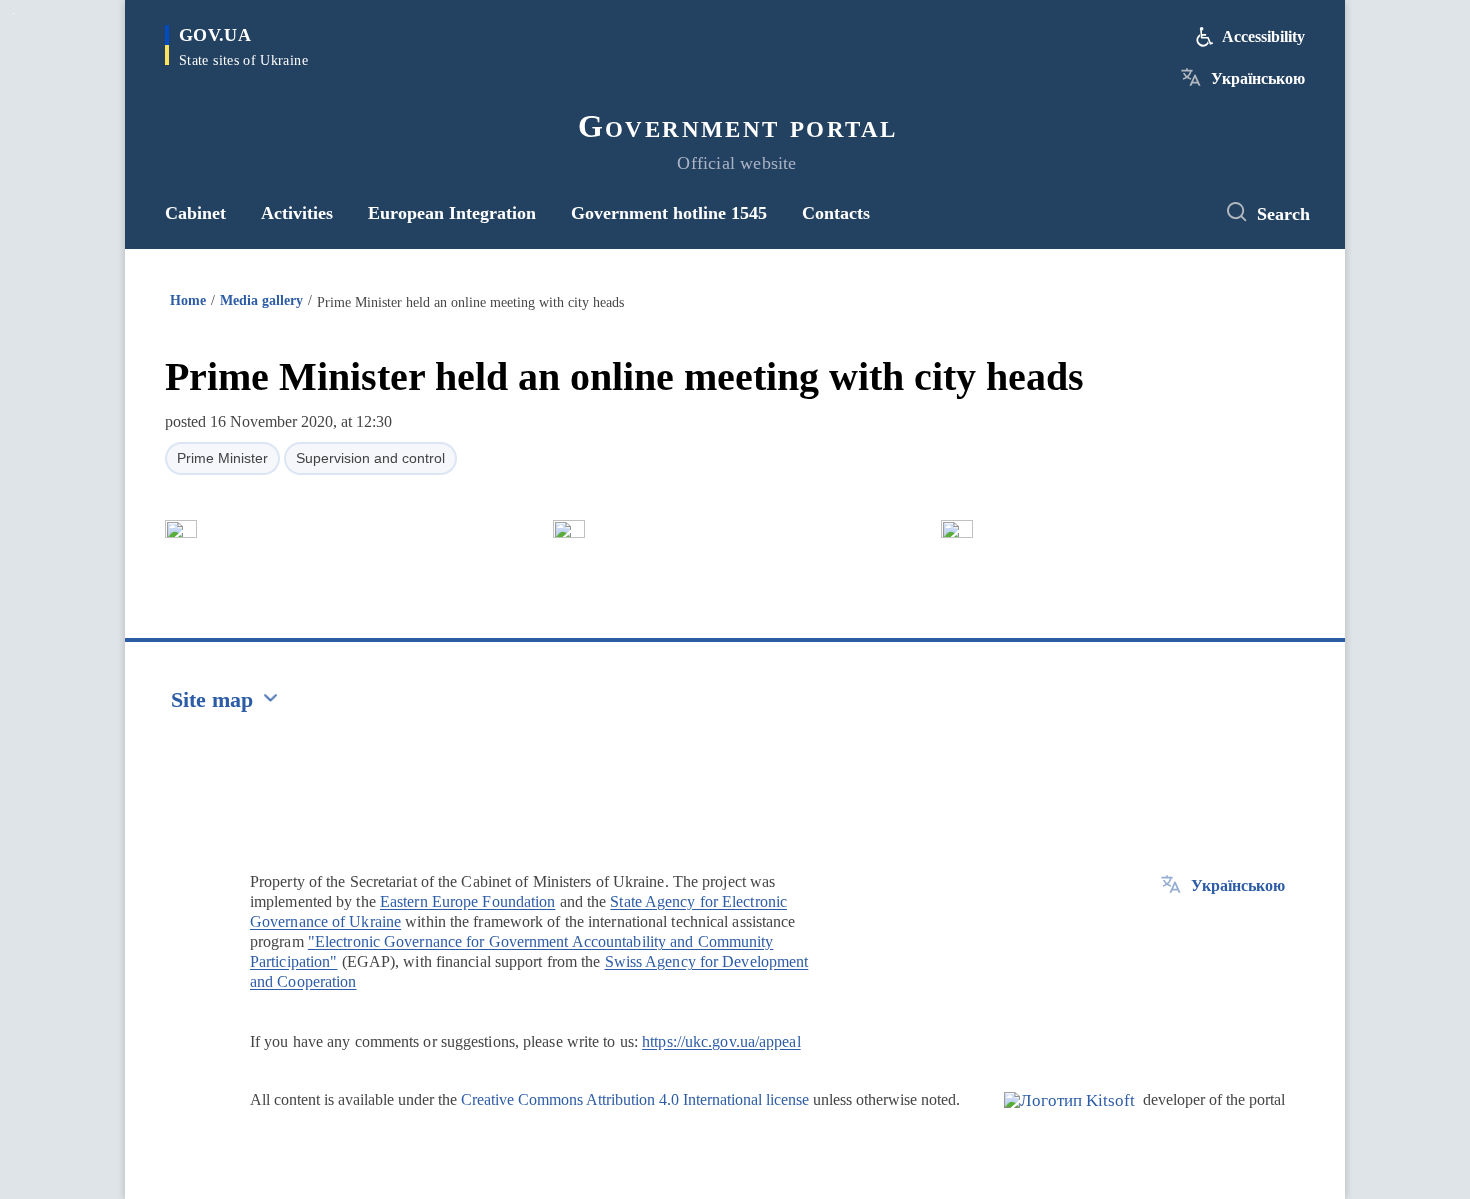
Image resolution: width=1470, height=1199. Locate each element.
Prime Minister (222, 458)
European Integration (452, 213)
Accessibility (1263, 36)
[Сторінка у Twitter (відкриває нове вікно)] (1180, 213)
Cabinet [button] (195, 213)
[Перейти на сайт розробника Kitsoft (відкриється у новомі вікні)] (1069, 1117)
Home (188, 300)
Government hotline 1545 (669, 213)
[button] (181, 529)
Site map (212, 699)
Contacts (836, 213)
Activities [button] (297, 213)
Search (1283, 214)
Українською (1258, 78)
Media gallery (261, 300)
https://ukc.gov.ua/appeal (721, 1041)
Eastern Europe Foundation (468, 901)
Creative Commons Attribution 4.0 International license (635, 1099)
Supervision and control (370, 458)
